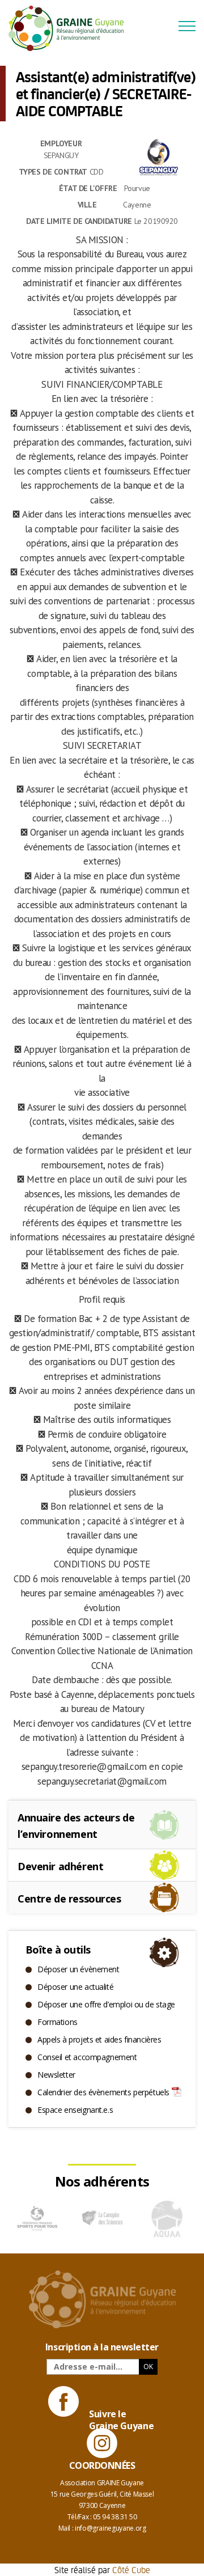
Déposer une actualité (75, 1987)
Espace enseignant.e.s (75, 2110)
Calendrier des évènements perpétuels (103, 2092)
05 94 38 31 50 (115, 2517)
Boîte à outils (58, 1950)
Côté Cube (131, 2569)
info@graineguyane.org (110, 2528)
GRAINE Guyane (71, 28)
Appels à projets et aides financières (99, 2039)
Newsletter (56, 2075)
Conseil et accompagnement (87, 2057)
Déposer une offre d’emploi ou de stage (106, 2004)
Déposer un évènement (78, 1969)
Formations (58, 2022)
